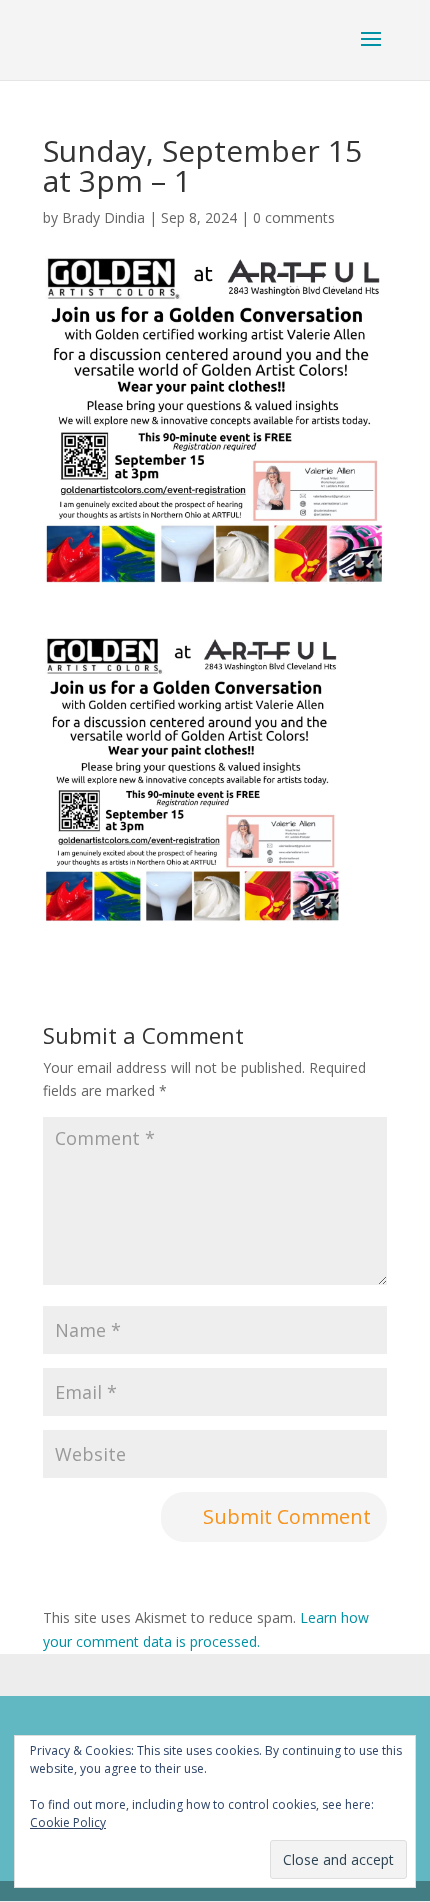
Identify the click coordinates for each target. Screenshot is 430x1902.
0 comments (294, 217)
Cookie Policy (68, 1822)
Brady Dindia (103, 217)
